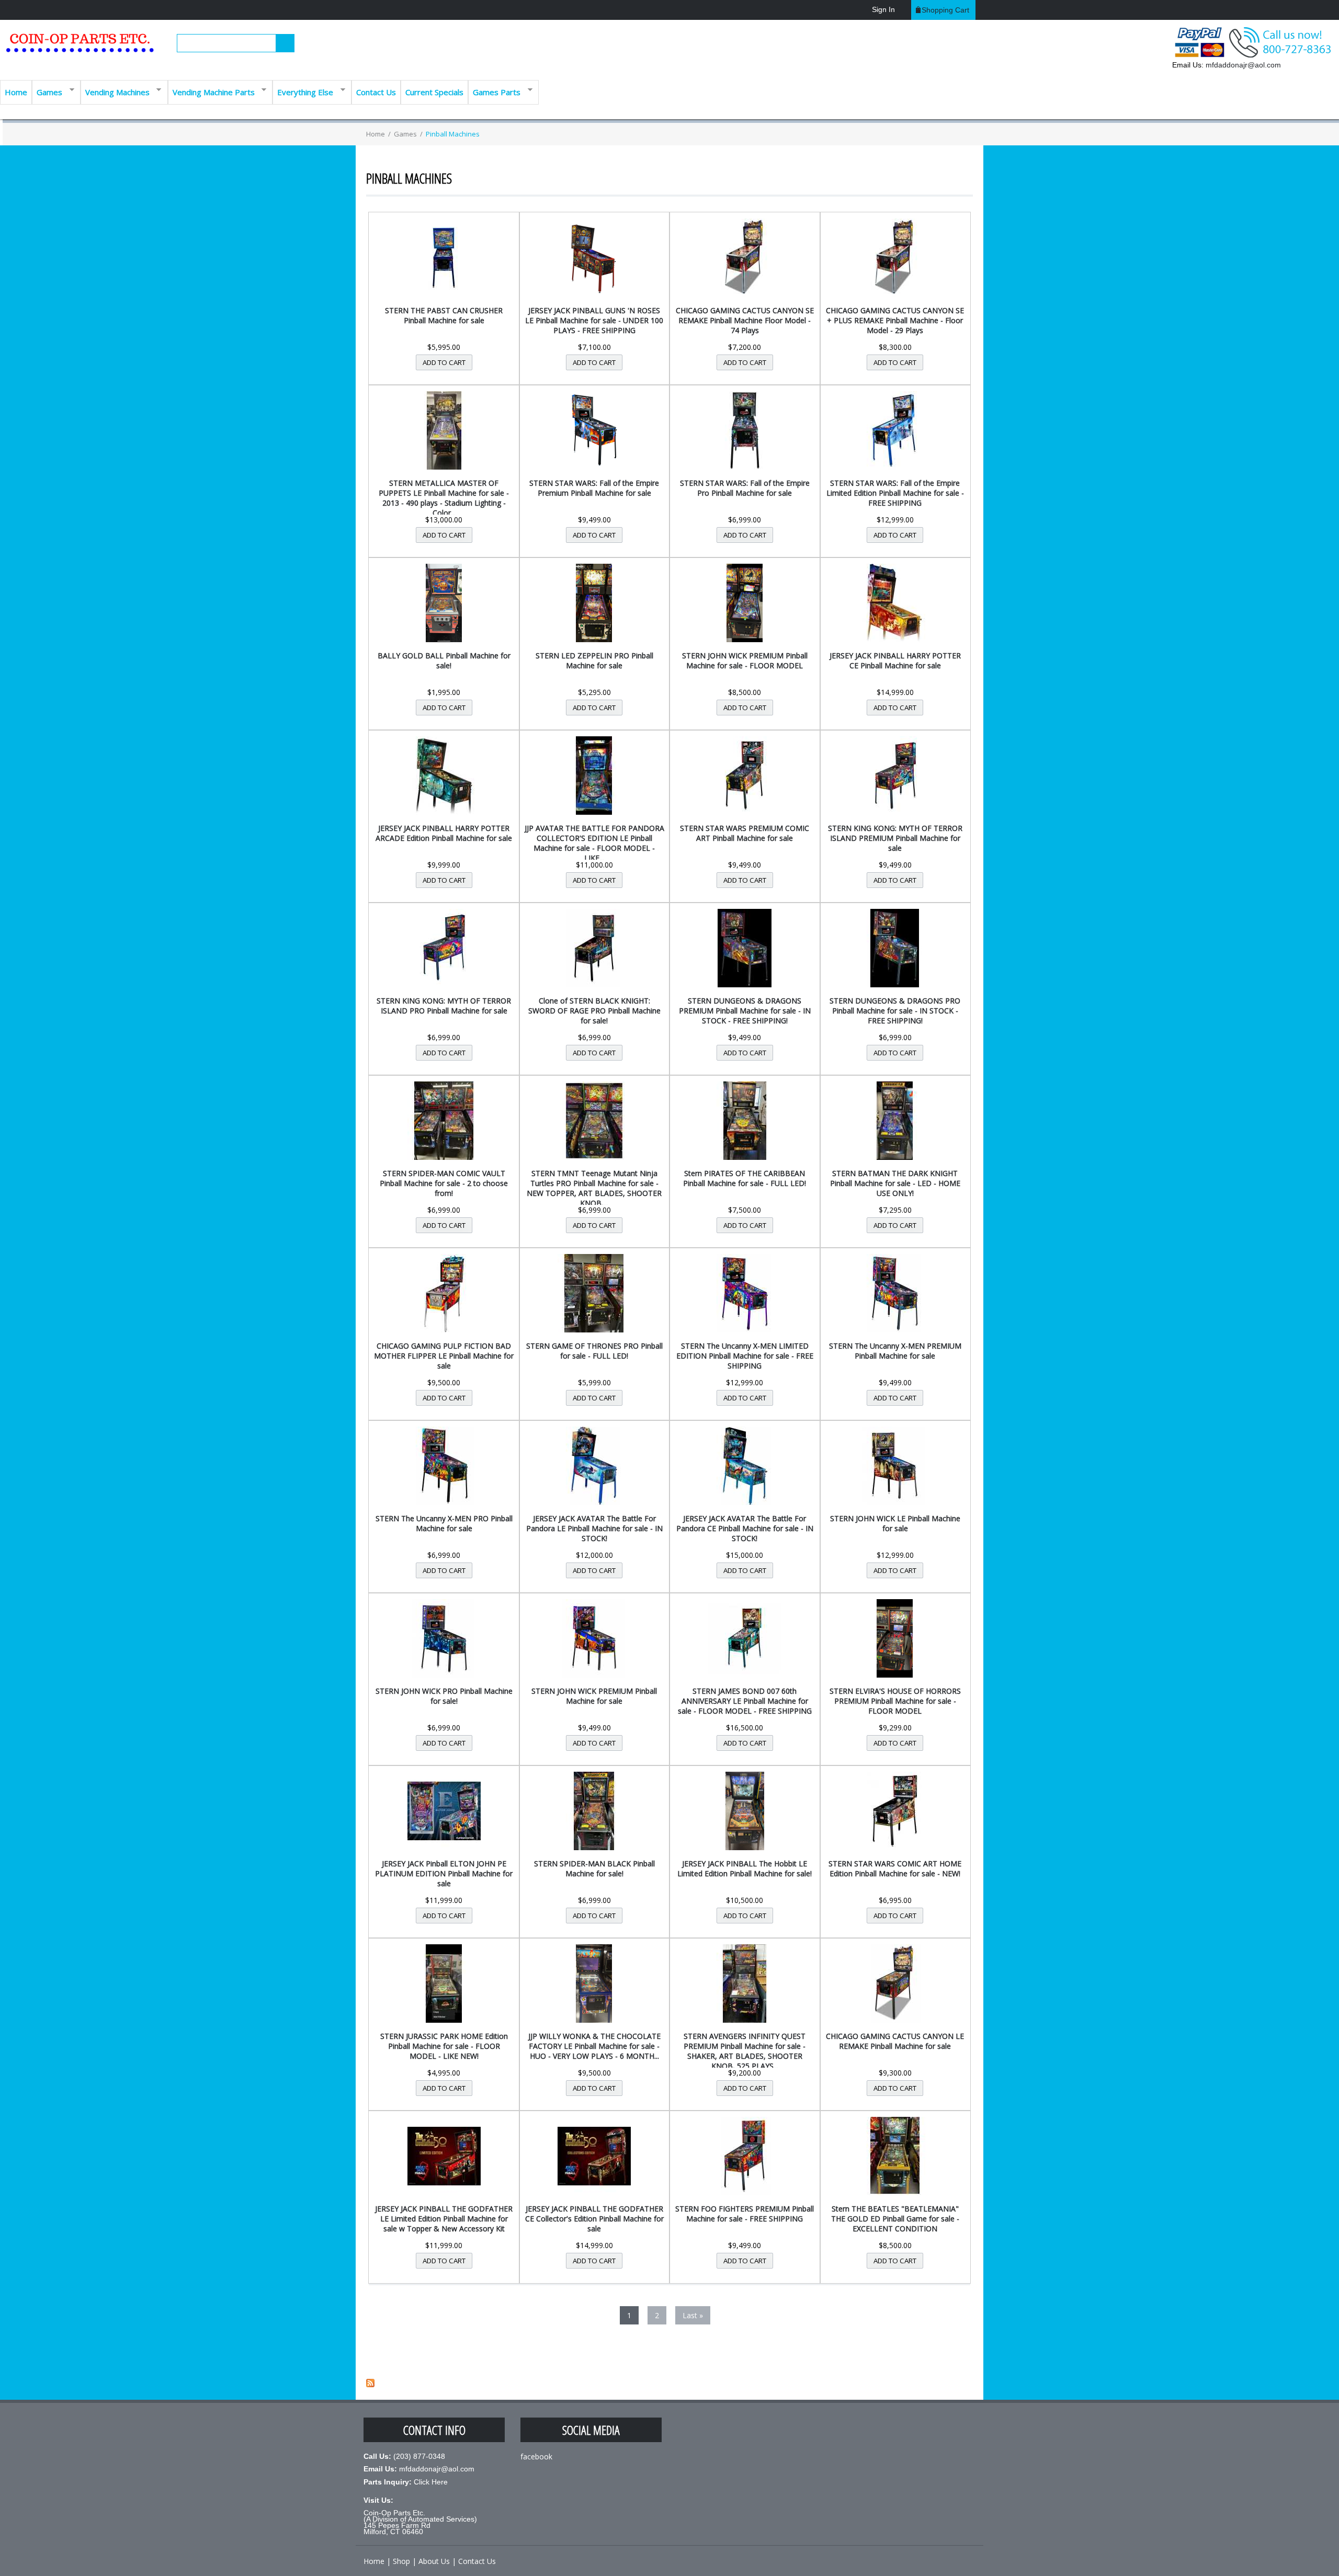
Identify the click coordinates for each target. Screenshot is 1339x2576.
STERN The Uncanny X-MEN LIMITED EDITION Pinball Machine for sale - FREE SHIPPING (745, 1356)
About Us (434, 2561)
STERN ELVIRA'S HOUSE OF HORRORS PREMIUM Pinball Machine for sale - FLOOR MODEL (895, 1701)
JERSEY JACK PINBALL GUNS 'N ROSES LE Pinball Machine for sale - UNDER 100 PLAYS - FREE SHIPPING (594, 320)
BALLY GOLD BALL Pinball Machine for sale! (444, 660)
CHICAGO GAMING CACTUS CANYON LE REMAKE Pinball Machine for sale (895, 2041)
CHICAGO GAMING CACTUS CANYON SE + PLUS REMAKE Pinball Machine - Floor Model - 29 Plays (895, 320)
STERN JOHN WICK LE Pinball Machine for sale (895, 1523)
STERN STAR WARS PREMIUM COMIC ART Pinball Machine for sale (745, 833)
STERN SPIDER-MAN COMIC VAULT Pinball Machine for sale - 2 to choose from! (444, 1183)
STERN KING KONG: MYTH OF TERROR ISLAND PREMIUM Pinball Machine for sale (895, 838)
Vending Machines (115, 91)
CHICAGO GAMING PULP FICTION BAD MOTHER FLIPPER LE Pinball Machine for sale (444, 1356)
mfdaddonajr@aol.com (1243, 65)
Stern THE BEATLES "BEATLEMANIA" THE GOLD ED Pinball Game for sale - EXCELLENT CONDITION (895, 2219)
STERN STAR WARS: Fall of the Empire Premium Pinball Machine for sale (594, 488)
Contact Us (376, 92)
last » (693, 2315)
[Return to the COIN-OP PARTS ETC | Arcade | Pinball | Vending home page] (78, 47)
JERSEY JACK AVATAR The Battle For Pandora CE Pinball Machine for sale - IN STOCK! (745, 1528)
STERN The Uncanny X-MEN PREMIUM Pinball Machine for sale (895, 1351)
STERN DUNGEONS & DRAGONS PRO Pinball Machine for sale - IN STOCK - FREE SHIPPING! (895, 1011)
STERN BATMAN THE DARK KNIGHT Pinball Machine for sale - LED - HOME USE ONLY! (895, 1183)
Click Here (431, 2482)
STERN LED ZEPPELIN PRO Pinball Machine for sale (594, 660)
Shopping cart (945, 10)
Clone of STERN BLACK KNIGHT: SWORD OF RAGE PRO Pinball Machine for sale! (594, 1011)
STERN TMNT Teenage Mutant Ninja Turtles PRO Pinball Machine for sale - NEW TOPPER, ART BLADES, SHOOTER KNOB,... (594, 1188)
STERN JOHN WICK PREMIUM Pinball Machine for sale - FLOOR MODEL (745, 660)
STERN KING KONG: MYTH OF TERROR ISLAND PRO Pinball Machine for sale (444, 1006)
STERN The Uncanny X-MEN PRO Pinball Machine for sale (444, 1523)
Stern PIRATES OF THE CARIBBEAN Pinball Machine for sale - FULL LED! (745, 1178)
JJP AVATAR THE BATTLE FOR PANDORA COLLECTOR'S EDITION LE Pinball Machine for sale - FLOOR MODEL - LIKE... (594, 843)
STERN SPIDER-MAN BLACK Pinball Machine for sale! (594, 1868)
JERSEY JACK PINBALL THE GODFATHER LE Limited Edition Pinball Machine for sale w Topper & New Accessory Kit (444, 2219)
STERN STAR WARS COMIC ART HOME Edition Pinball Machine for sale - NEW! (895, 1868)
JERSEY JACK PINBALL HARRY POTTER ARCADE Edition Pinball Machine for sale (444, 833)
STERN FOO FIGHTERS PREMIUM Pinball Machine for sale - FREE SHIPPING (745, 2214)
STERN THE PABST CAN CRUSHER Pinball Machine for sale (444, 315)
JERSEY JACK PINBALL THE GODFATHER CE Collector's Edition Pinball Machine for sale (594, 2219)
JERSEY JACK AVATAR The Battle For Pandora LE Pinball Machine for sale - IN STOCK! (594, 1528)
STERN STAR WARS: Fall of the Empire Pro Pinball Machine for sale (745, 488)
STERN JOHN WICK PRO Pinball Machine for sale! (444, 1696)
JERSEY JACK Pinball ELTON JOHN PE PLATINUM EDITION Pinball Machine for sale (444, 1873)
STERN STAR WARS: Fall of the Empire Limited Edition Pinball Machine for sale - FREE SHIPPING (895, 493)
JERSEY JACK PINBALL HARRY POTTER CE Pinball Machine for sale (895, 660)
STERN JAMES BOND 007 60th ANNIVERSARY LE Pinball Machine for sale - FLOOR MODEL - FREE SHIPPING (745, 1701)
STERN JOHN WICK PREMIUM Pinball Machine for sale (594, 1696)
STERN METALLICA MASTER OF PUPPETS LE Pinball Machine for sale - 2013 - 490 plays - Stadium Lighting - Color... (444, 498)
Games (47, 91)
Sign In (883, 9)
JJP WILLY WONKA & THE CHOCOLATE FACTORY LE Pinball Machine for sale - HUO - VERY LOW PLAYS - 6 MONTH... (594, 2046)
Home (16, 92)
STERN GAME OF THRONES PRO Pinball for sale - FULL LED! (594, 1351)
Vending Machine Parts (211, 91)
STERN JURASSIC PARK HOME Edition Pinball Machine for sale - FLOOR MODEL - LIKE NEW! (444, 2046)
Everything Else (303, 91)
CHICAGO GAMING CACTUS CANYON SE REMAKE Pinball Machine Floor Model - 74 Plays (745, 320)
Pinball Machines (453, 134)
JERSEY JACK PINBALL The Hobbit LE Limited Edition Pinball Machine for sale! (745, 1868)
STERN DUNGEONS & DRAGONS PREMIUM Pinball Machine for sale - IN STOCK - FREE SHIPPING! (745, 1011)
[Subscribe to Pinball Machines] (370, 2384)
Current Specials (434, 92)
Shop (401, 2561)
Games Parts (494, 91)
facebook (536, 2457)
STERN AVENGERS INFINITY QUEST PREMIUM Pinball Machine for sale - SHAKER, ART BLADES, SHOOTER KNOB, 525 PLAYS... (745, 2051)
